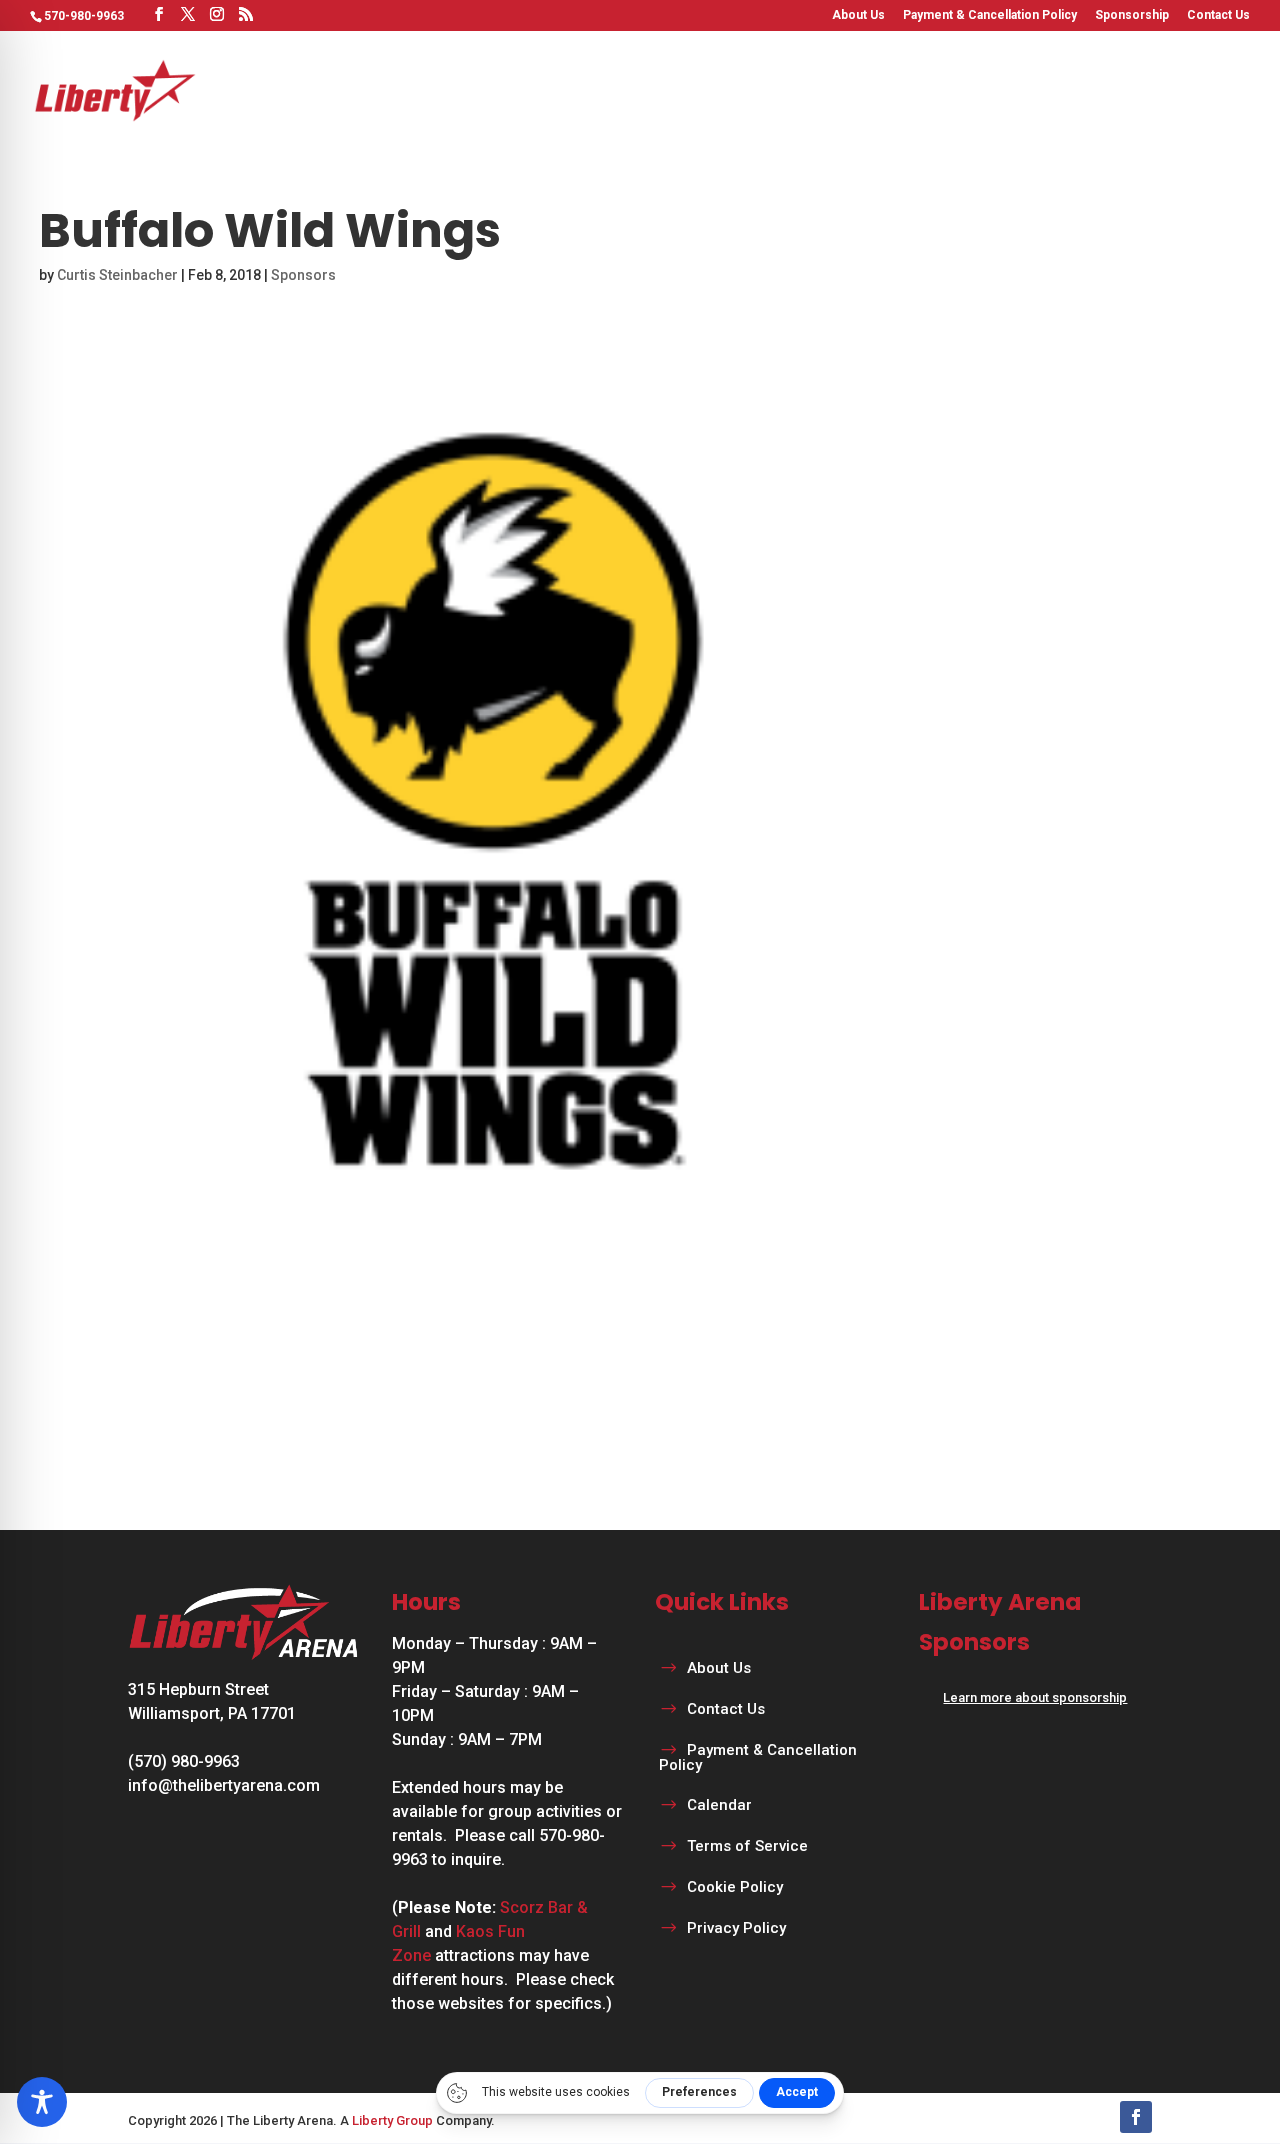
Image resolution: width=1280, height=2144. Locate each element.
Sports (465, 90)
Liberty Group (392, 2120)
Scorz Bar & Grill (939, 90)
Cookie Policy (735, 1887)
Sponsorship (1132, 15)
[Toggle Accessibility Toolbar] (42, 2102)
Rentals (677, 90)
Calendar (1061, 90)
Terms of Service (747, 1846)
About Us (858, 15)
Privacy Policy (736, 1928)
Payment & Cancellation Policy (990, 15)
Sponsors (303, 275)
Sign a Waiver (1196, 90)
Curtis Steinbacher (117, 275)
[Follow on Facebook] (1136, 2117)
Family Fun (791, 90)
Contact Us (1218, 15)
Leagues (570, 90)
